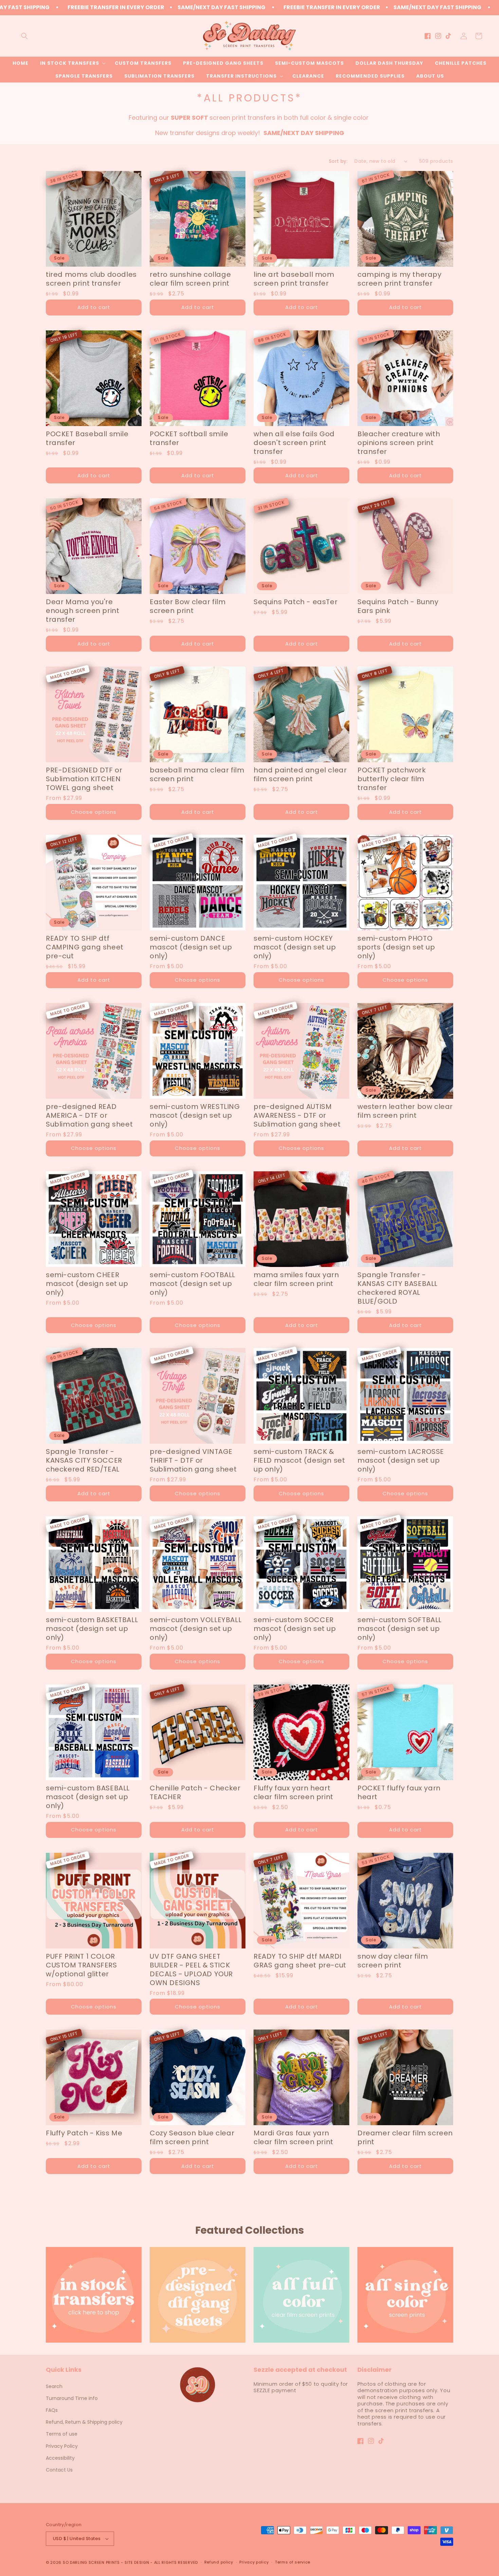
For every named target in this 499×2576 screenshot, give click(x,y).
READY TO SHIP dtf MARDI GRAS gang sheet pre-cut (300, 1961)
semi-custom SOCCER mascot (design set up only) (295, 1629)
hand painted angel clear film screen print (300, 774)
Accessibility (60, 2458)
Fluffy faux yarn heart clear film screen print (293, 1792)
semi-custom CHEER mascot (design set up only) (87, 1284)
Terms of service (293, 2562)
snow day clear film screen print (393, 1961)
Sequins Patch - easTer (295, 602)
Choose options (94, 812)
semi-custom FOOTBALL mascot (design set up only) (192, 1284)
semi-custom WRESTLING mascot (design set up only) (195, 1115)
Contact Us (59, 2470)
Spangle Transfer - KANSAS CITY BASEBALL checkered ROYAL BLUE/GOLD (398, 1288)
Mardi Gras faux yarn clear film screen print (293, 2137)
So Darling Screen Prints (91, 2562)
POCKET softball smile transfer (189, 438)
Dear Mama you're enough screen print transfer (82, 611)
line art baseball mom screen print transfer (294, 279)
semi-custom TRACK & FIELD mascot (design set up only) (299, 1460)
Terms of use (62, 2434)
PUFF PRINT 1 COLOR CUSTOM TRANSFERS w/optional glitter (81, 1965)
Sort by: (338, 161)
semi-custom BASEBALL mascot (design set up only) (88, 1797)
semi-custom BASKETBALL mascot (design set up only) (92, 1629)
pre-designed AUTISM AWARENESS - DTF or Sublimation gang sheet (297, 1115)
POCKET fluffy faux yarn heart (399, 1792)
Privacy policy (254, 2562)
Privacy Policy (62, 2446)
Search (54, 2386)
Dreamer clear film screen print (405, 2137)
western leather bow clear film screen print (405, 1111)
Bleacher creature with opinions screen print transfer (399, 443)
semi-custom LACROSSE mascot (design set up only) (401, 1460)
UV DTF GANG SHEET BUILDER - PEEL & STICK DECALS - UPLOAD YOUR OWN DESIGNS (191, 1969)
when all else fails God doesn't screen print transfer (294, 443)
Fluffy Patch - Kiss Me (84, 2133)
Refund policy (219, 2562)
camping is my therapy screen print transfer (400, 279)
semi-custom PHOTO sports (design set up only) (396, 947)
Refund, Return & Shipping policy (84, 2422)
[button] (24, 36)
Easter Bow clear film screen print (188, 606)
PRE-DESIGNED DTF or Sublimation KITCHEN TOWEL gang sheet (84, 779)
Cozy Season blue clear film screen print (192, 2137)
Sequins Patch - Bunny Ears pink (398, 606)
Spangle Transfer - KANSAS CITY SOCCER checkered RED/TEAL (84, 1460)
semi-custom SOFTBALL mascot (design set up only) (400, 1629)
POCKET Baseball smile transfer (87, 438)
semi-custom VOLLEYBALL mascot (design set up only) (196, 1629)
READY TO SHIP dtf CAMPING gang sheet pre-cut (85, 947)
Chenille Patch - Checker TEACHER (195, 1792)
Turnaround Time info (72, 2398)
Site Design (137, 2562)
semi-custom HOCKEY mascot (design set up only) (295, 947)
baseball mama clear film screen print (197, 774)
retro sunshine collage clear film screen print (190, 279)
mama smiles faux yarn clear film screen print (296, 1279)
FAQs (52, 2410)
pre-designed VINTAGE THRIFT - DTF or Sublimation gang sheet (193, 1460)
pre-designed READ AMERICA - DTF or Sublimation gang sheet (89, 1115)
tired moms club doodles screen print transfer (91, 279)
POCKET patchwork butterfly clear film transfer (392, 779)
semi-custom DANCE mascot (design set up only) (191, 947)
